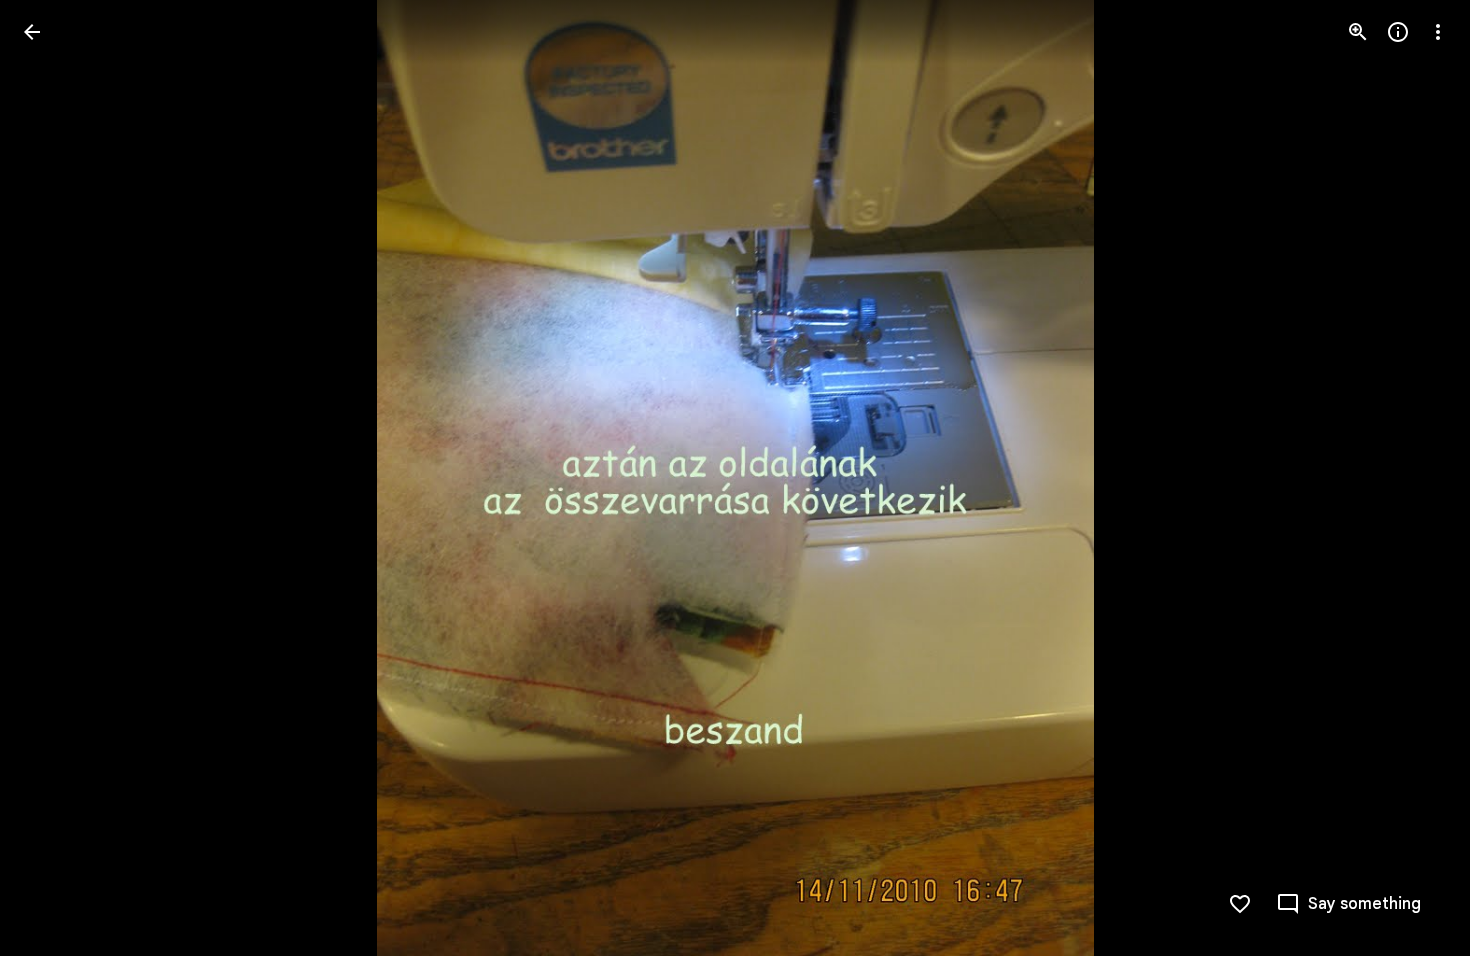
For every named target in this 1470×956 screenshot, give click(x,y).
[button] (56, 478)
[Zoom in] (1358, 32)
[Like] (1240, 904)
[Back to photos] (32, 32)
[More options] (1438, 32)
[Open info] (1398, 32)
